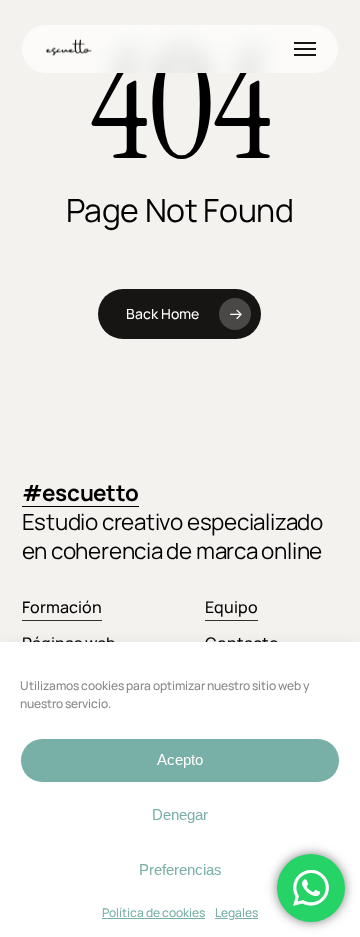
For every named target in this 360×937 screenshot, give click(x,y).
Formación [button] (62, 607)
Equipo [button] (231, 607)
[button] (305, 49)
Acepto (180, 759)
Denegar (180, 814)
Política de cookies (153, 912)
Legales (236, 912)
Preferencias (180, 869)
